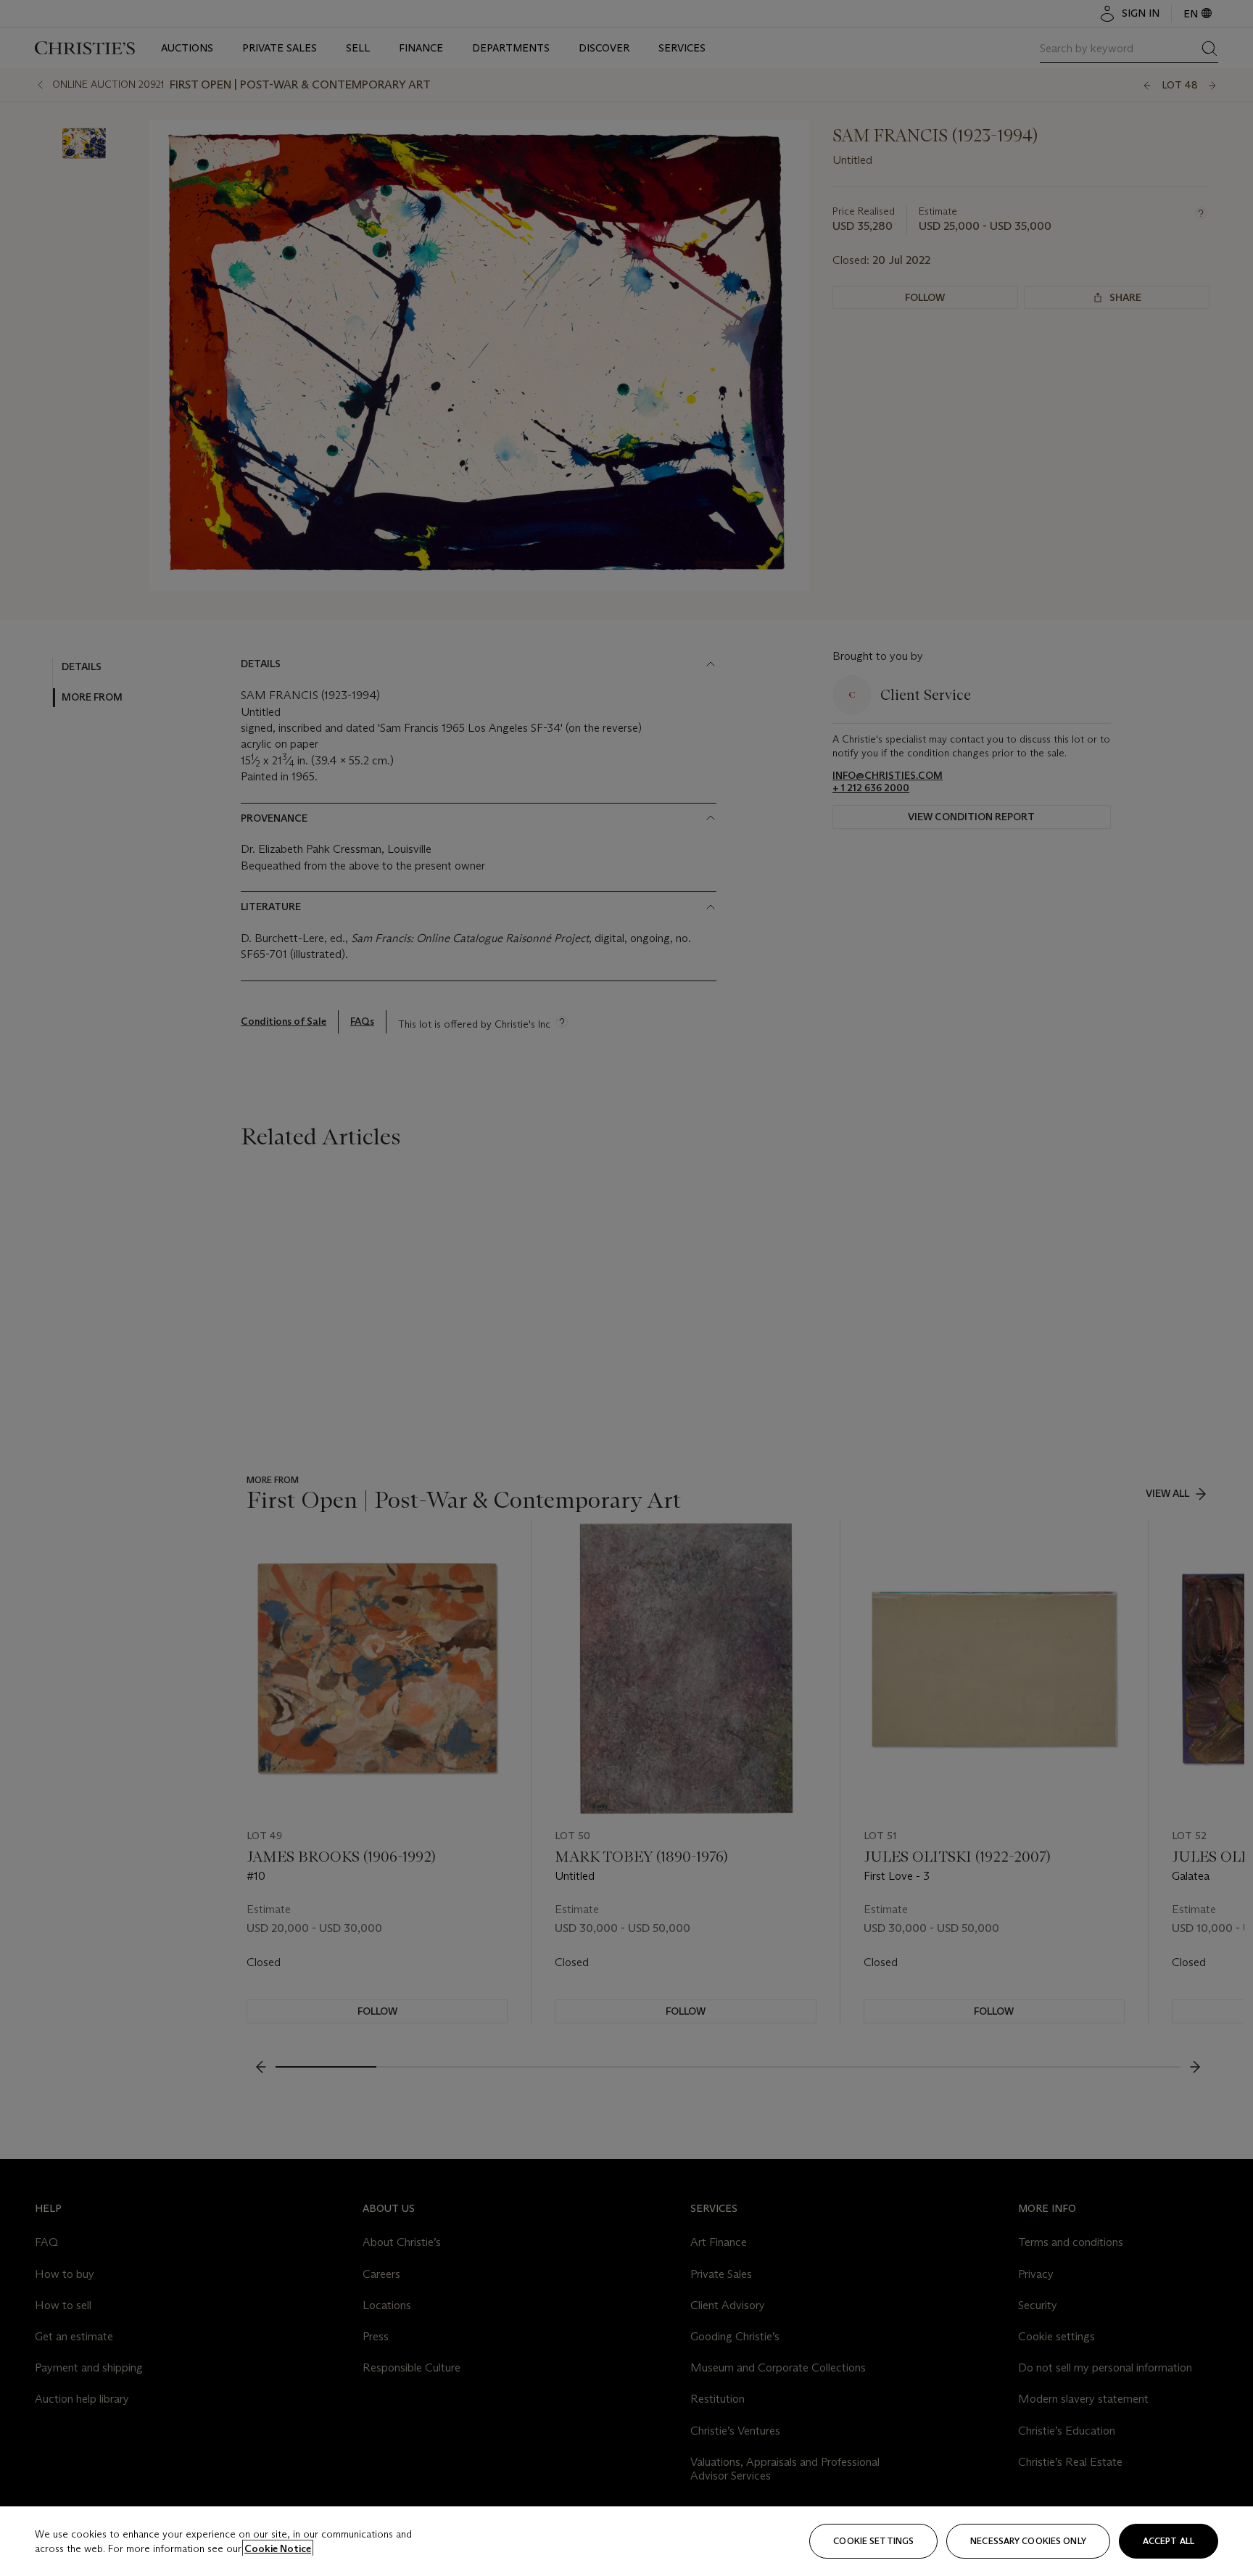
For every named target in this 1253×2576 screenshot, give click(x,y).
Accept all (1169, 2541)
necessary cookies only (1028, 2541)
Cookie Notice (278, 2548)
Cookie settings (873, 2541)
